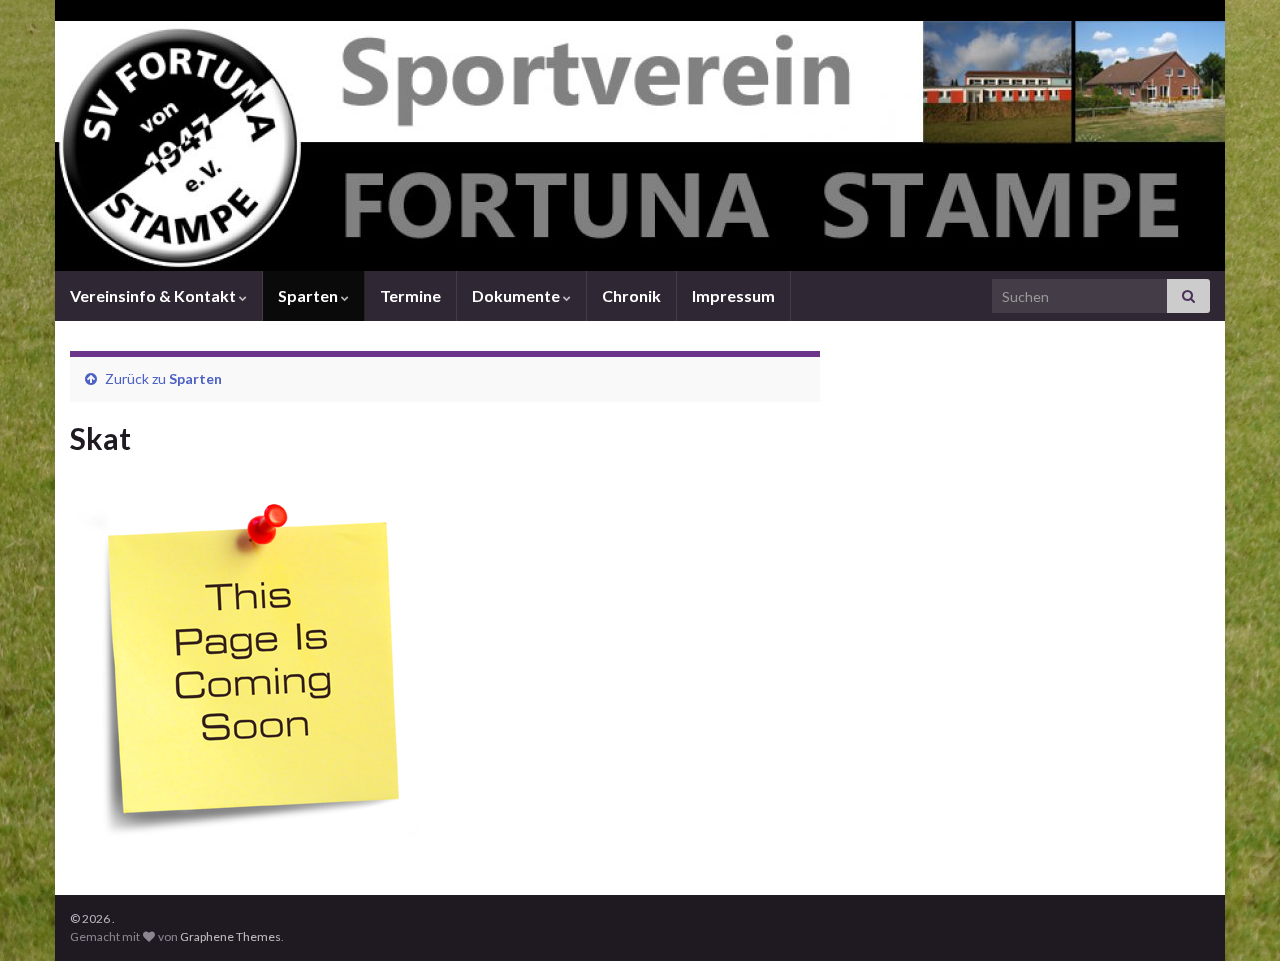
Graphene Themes (230, 936)
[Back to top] (1235, 916)
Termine (410, 295)
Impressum (733, 295)
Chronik (631, 295)
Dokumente (517, 295)
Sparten (309, 295)
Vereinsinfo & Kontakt (154, 295)
